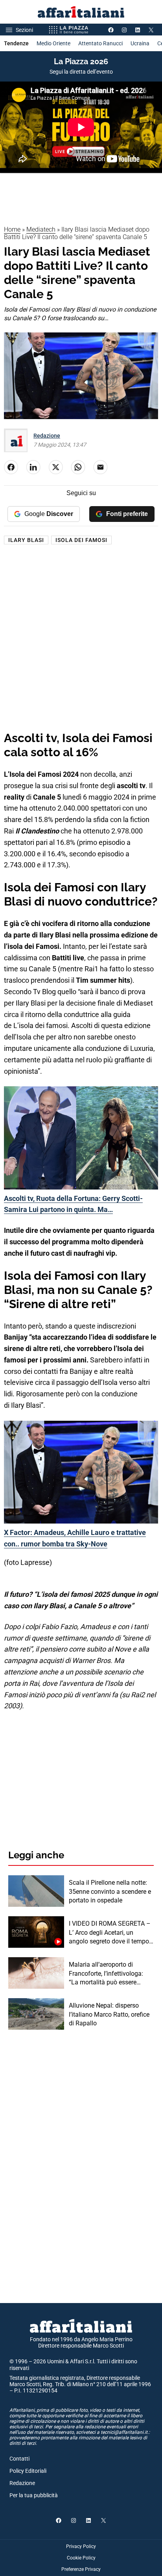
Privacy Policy (81, 2546)
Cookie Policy (81, 2558)
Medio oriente (53, 43)
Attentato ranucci (100, 43)
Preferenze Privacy (81, 2569)
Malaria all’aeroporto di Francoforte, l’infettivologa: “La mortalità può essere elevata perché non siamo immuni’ (106, 1974)
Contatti (19, 2459)
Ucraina (140, 43)
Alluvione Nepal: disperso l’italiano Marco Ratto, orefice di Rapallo (109, 2014)
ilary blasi (26, 540)
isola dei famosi (81, 540)
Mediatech (41, 229)
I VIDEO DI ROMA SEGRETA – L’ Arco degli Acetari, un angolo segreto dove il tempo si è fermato (110, 1933)
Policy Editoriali (28, 2471)
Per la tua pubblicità (34, 2495)
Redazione (47, 436)
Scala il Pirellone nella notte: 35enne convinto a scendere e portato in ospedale (110, 1891)
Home (12, 229)
